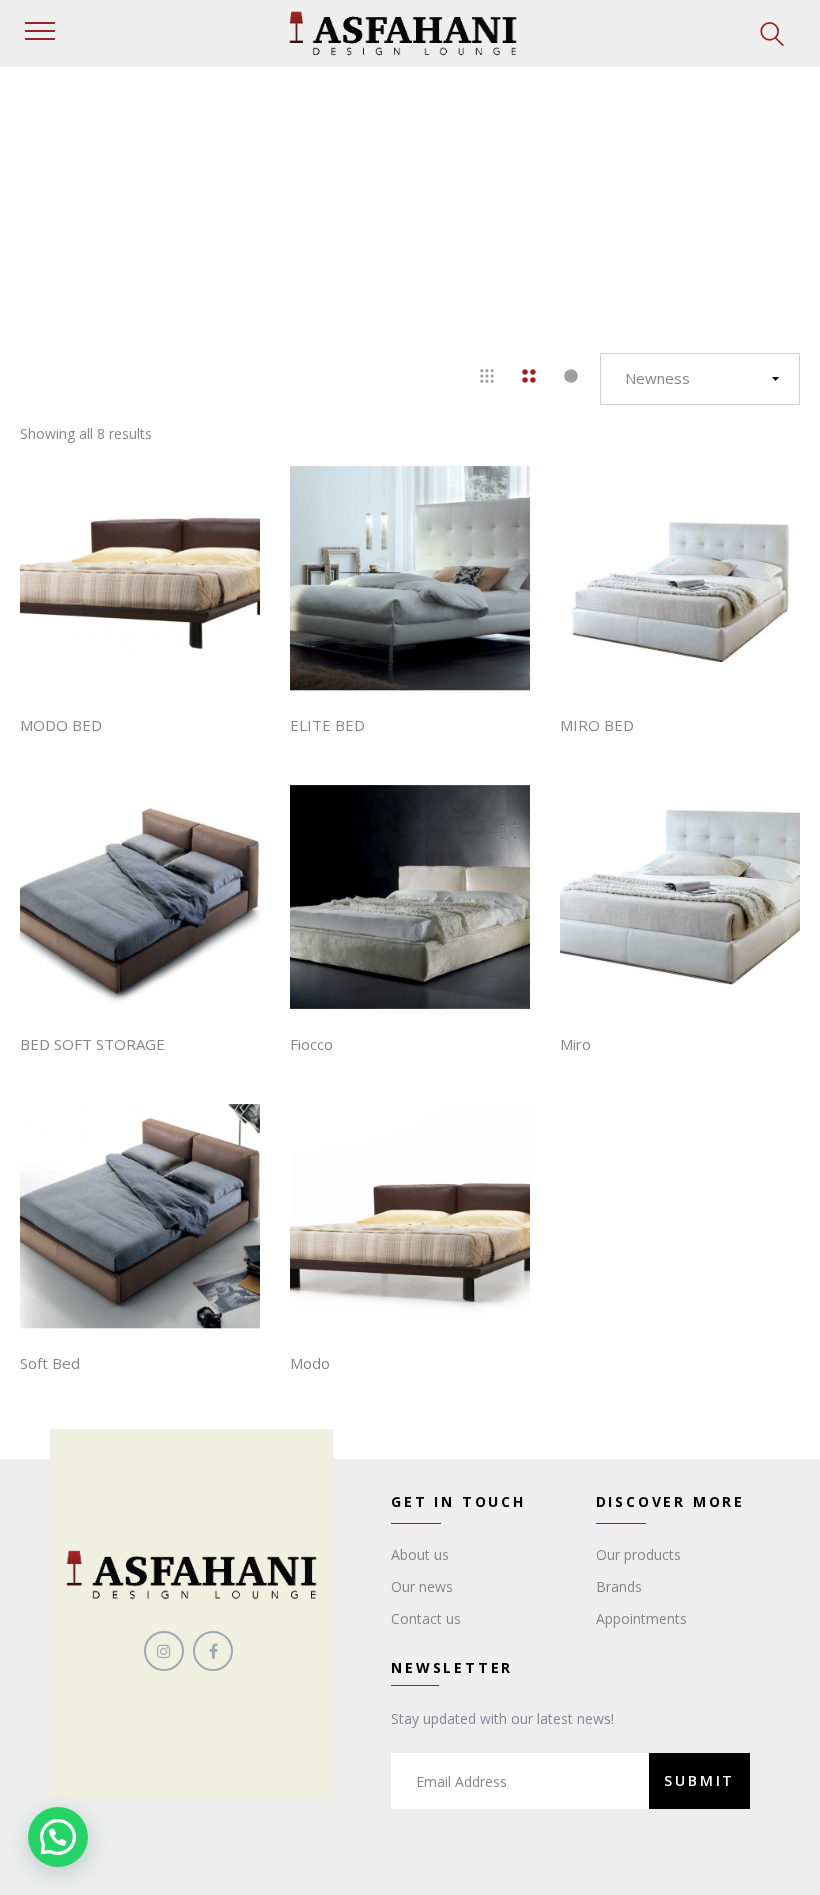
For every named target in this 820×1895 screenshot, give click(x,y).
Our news (422, 1586)
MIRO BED (597, 725)
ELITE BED (327, 725)
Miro (575, 1044)
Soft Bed (50, 1363)
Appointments (641, 1618)
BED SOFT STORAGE (92, 1044)
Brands (619, 1586)
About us (420, 1554)
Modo (310, 1363)
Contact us (426, 1618)
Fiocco (311, 1044)
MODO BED (61, 725)
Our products (638, 1554)
